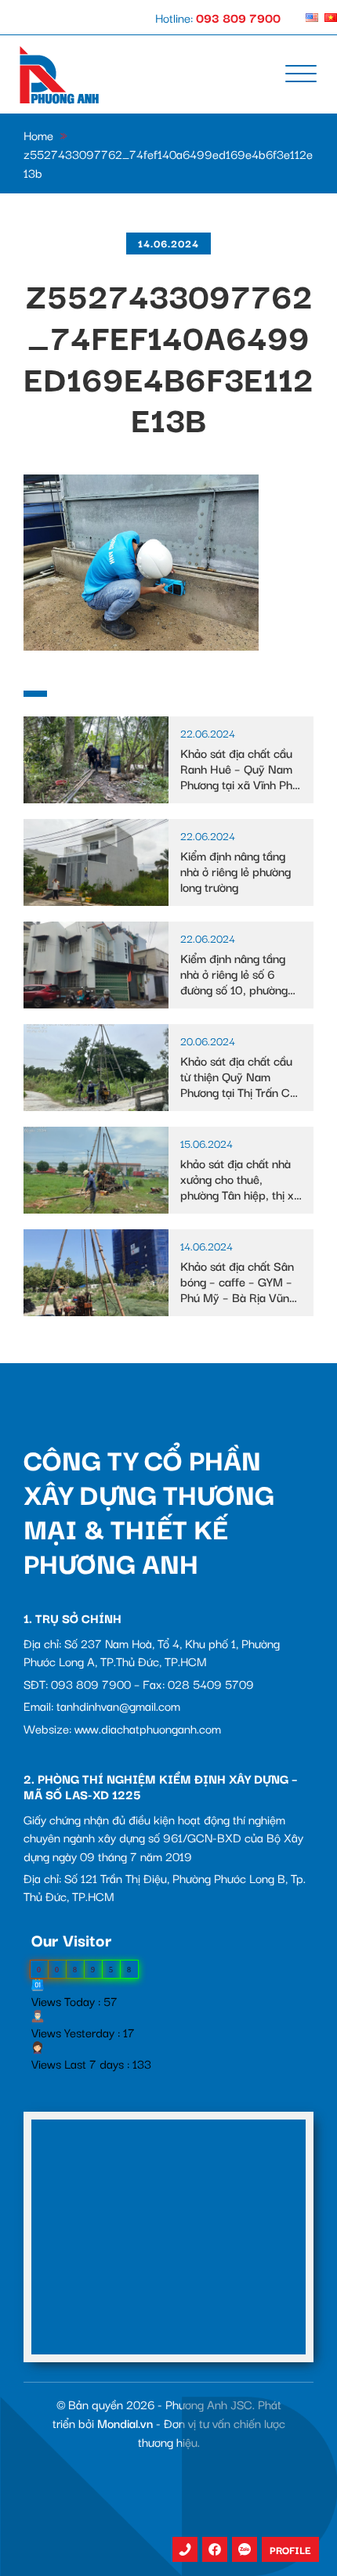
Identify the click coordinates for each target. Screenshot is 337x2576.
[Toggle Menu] (301, 74)
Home (38, 135)
